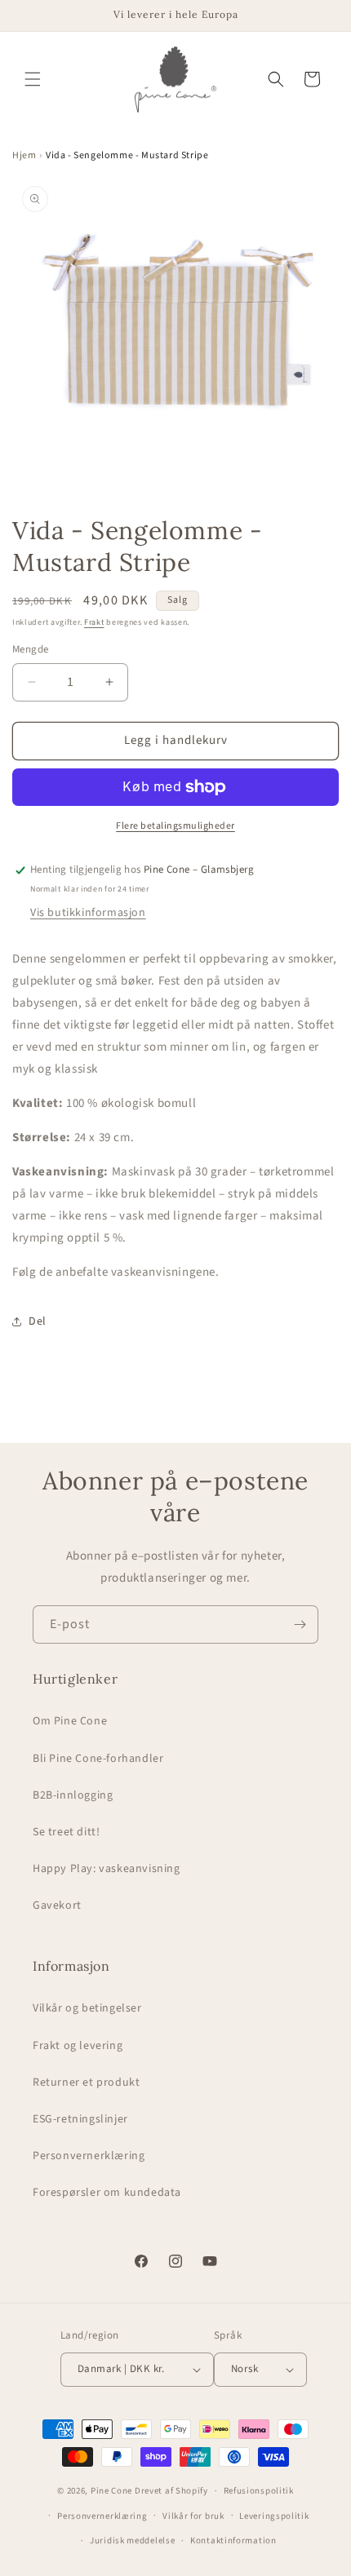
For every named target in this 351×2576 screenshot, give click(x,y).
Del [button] (38, 1321)
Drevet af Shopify (171, 2491)
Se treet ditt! (66, 1832)
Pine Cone (111, 2491)
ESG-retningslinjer (80, 2119)
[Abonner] (300, 1624)
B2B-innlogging (73, 1795)
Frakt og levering (78, 2046)
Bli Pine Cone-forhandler (98, 1759)
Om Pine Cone (70, 1721)
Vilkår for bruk (193, 2516)
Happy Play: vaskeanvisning (107, 1869)
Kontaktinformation (233, 2541)
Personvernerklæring (89, 2156)
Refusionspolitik (259, 2491)
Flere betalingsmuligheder (175, 826)
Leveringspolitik (274, 2516)
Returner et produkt (86, 2082)
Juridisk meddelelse (132, 2541)
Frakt (94, 622)
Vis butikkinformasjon (88, 913)
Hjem (24, 155)
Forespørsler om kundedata (107, 2193)
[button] (33, 79)
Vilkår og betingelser (87, 2008)
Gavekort (57, 1905)
